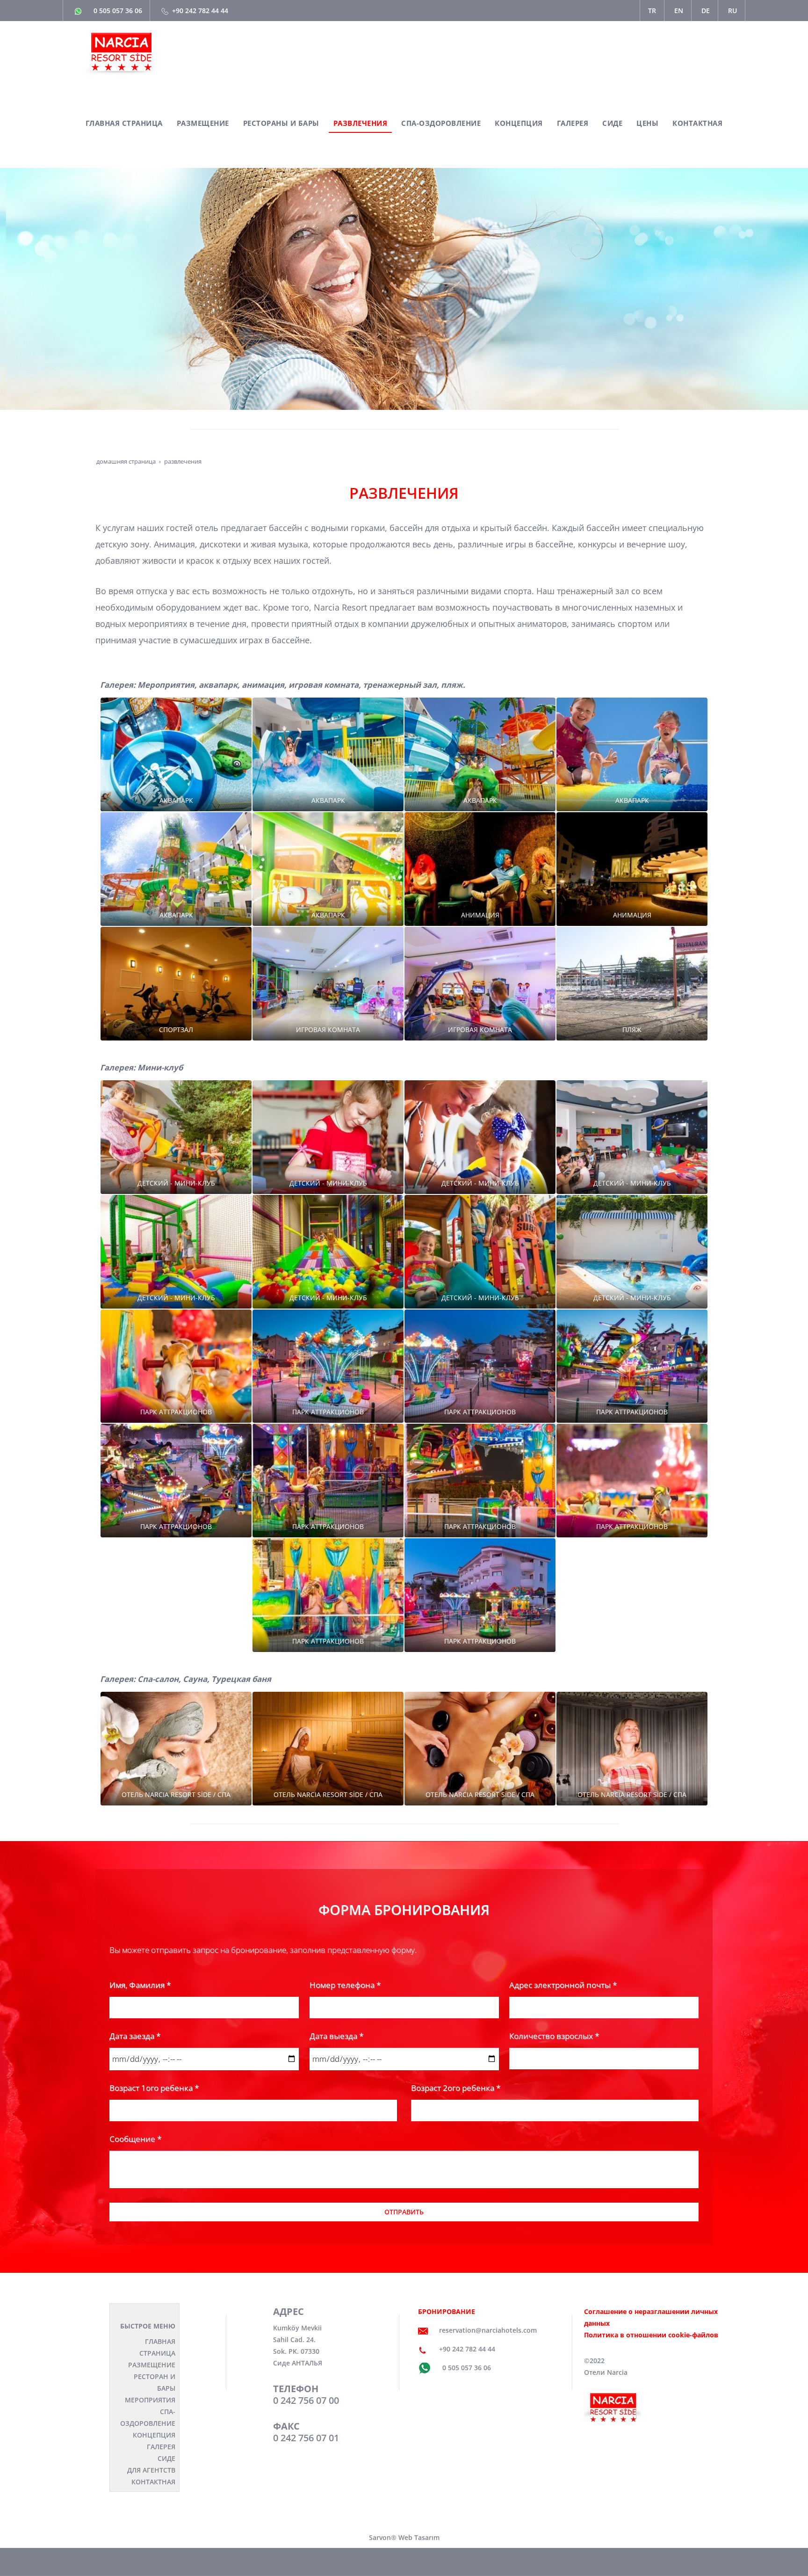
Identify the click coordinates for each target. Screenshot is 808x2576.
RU (732, 11)
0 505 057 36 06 (118, 11)
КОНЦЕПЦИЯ (154, 2435)
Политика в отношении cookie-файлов (651, 2335)
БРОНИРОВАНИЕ (447, 2311)
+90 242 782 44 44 (200, 11)
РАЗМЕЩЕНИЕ (152, 2365)
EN (679, 11)
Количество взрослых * (554, 2036)
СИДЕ (166, 2458)
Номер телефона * (345, 1985)
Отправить (404, 2212)
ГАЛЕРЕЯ (161, 2447)
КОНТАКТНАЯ (153, 2482)
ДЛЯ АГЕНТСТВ (151, 2470)
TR (652, 11)
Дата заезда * (135, 2036)
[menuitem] (124, 124)
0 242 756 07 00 (306, 2400)
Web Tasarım (419, 2537)
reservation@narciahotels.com (488, 2330)
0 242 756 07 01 (306, 2438)
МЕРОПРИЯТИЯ (150, 2400)
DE (706, 11)
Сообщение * (135, 2139)
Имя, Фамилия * (140, 1985)
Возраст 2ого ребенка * (456, 2088)
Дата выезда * (336, 2036)
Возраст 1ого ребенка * (154, 2088)
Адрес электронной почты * (563, 1985)
